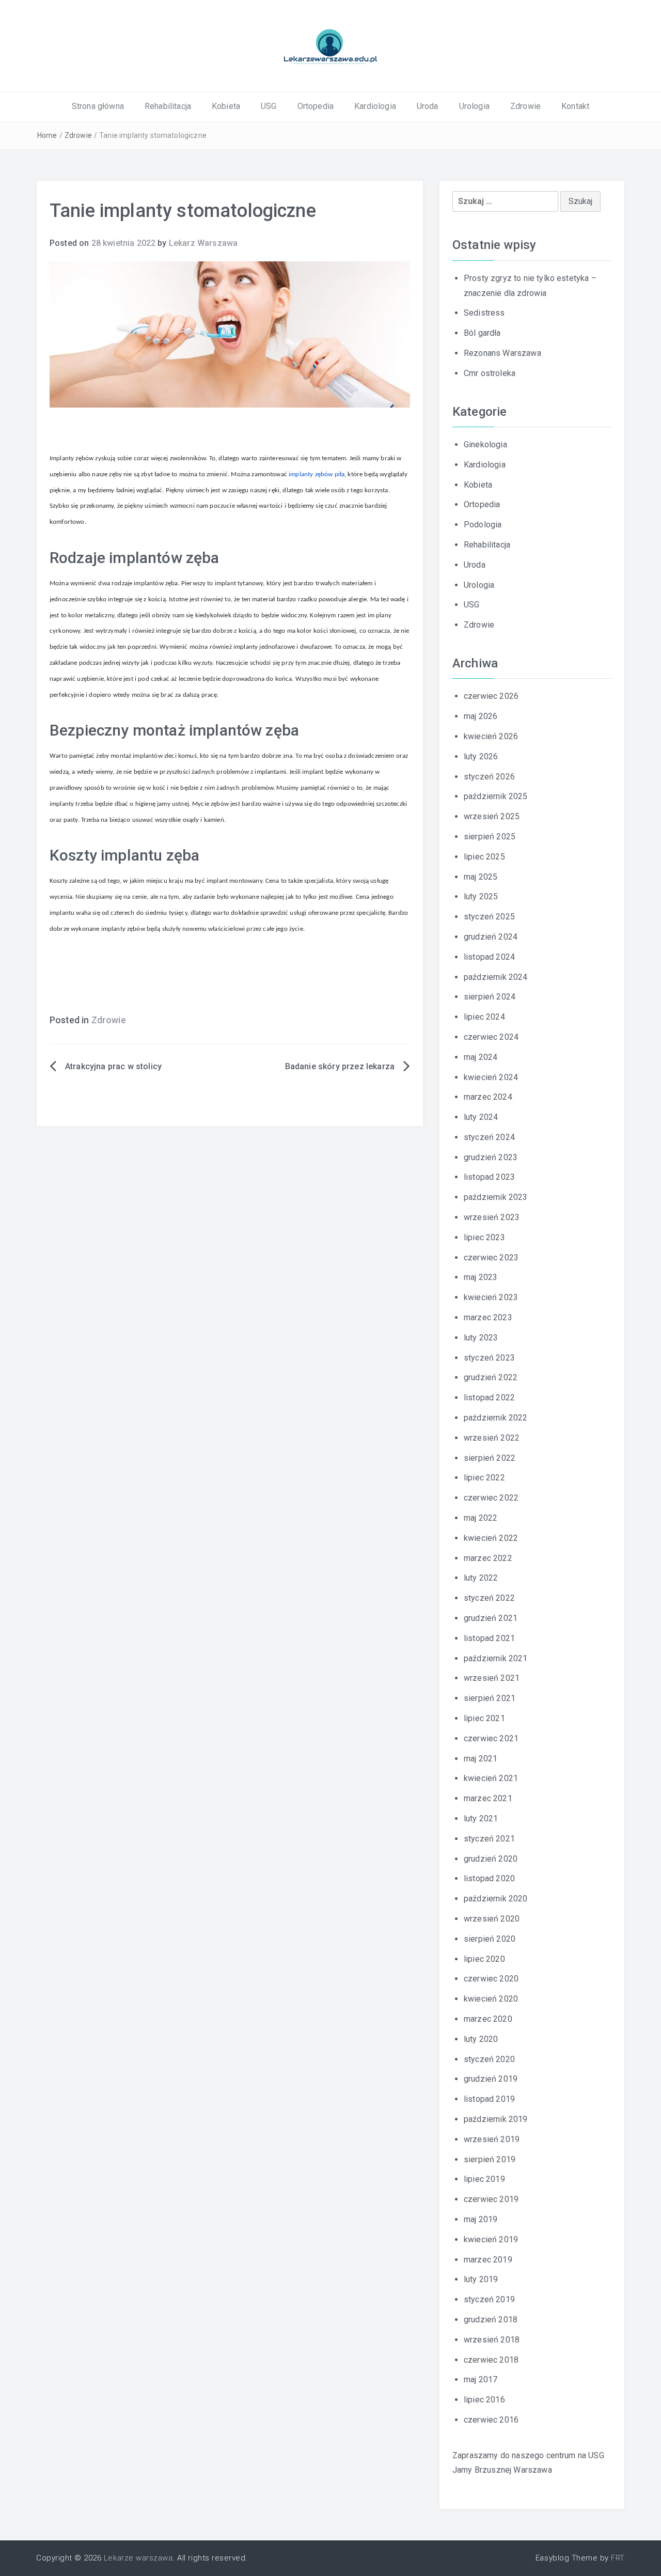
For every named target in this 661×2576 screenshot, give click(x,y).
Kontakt (575, 106)
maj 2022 (481, 1518)
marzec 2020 (488, 2019)
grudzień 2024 (491, 937)
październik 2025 (496, 796)
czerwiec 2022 (491, 1498)
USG (269, 106)
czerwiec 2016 (491, 2420)
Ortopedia (316, 106)
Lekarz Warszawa (203, 243)
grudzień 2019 (491, 2079)
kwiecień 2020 (491, 1999)
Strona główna (98, 106)
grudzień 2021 (491, 1618)
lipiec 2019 (484, 2179)
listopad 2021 (489, 1638)
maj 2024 (481, 1057)
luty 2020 (481, 2039)
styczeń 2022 (489, 1598)
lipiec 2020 (484, 1959)
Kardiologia (375, 106)
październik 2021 (496, 1658)
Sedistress (484, 313)
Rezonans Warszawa (502, 353)
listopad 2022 (489, 1398)
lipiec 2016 (484, 2400)
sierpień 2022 (490, 1458)
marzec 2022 (488, 1558)
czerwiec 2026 (491, 696)
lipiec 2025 (484, 857)
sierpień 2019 (490, 2159)
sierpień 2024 (490, 997)
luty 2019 (481, 2279)
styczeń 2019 (489, 2299)
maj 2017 (481, 2379)
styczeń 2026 (489, 777)
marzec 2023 (488, 1317)
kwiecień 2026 (491, 736)
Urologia (474, 106)
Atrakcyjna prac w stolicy (113, 1066)
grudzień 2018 (491, 2320)
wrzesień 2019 (492, 2139)
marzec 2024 (488, 1097)
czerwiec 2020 (491, 1979)
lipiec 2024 (484, 1017)
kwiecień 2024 (491, 1077)
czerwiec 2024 (491, 1037)
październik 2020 (496, 1899)
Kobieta (226, 106)
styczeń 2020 (489, 2059)
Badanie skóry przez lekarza (340, 1066)
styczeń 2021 (489, 1839)
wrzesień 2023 (492, 1217)
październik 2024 (496, 977)
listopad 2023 (489, 1177)
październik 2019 (496, 2119)
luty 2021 (481, 1818)
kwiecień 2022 (491, 1538)
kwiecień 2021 (491, 1778)
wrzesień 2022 (492, 1438)
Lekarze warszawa (138, 2558)
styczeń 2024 (489, 1137)
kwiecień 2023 (491, 1297)
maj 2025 (481, 877)
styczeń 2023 (489, 1358)
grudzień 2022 (491, 1377)
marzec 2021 (488, 1798)
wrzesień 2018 (492, 2340)
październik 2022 (496, 1418)
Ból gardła (482, 333)
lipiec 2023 (484, 1237)
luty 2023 (481, 1338)
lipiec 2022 (484, 1478)
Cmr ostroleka (490, 373)
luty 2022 (481, 1578)
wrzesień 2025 (492, 816)
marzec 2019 (488, 2260)
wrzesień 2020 (492, 1919)
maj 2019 (481, 2219)
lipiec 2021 (484, 1718)
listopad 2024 (489, 957)
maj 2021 (481, 1759)
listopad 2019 (489, 2099)
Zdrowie (525, 106)
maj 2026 (481, 716)
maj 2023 (481, 1277)
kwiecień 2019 (491, 2239)
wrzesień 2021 (492, 1678)
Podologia (483, 525)
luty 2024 (481, 1117)
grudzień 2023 (491, 1157)
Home (47, 135)
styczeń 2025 (489, 917)
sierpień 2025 (490, 837)
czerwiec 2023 (491, 1258)
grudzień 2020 (491, 1859)
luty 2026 (481, 756)
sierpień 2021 (490, 1698)
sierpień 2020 (490, 1939)
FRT (618, 2558)
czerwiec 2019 (491, 2199)
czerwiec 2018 (491, 2360)
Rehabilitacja (168, 106)
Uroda (428, 106)
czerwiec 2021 (491, 1738)
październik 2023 (496, 1197)
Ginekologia (485, 444)
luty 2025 (481, 896)
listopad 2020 (489, 1878)
